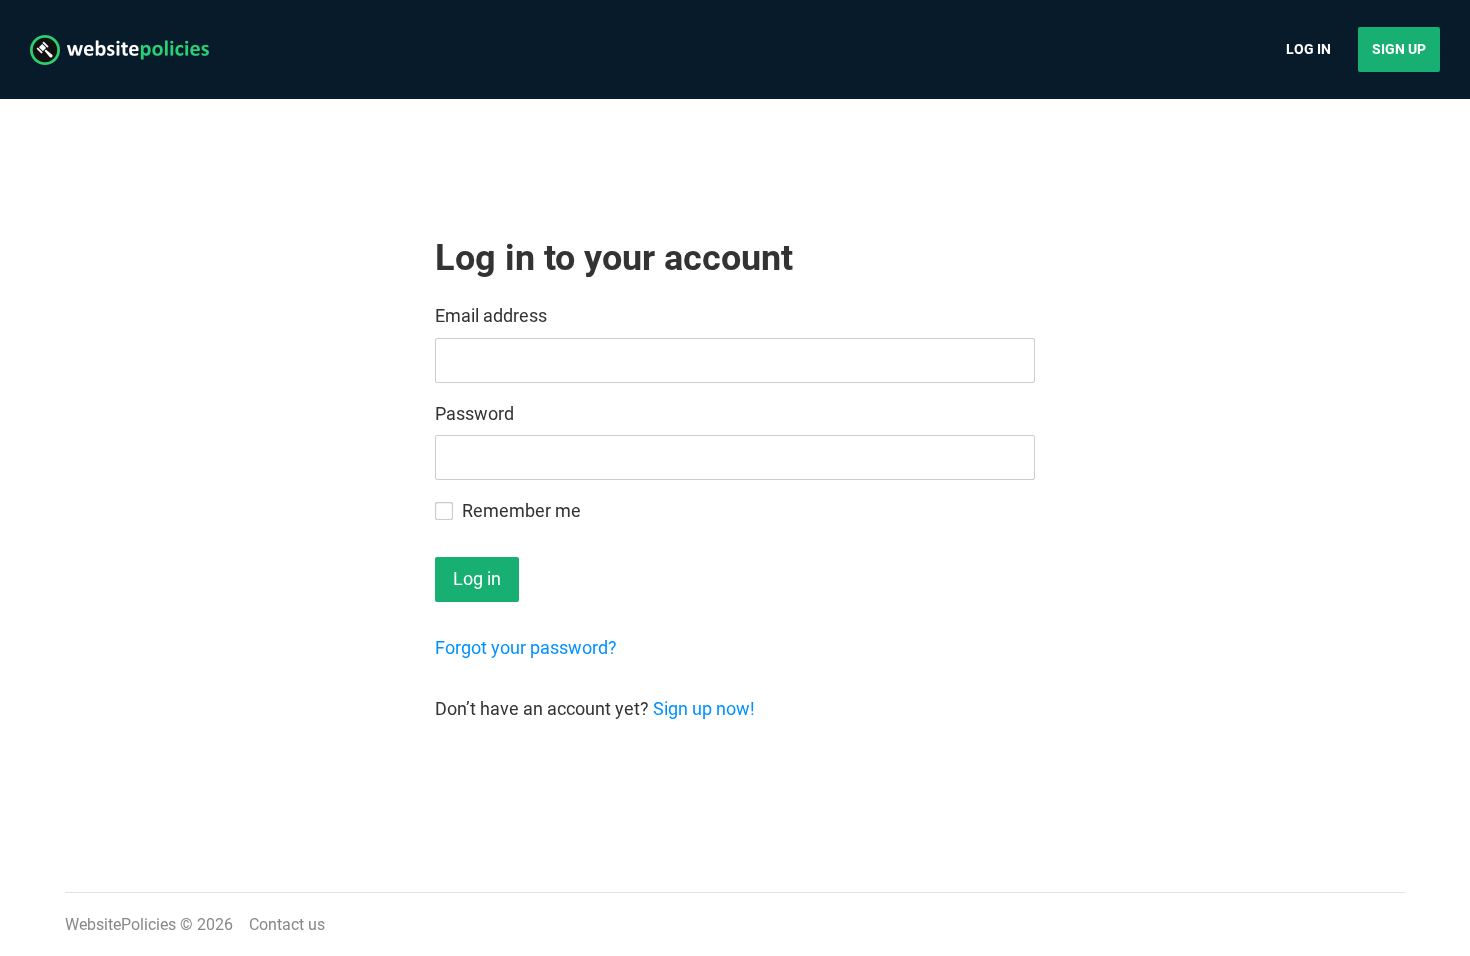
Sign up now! (704, 708)
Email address (491, 315)
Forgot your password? (526, 647)
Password (474, 413)
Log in (1308, 49)
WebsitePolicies (120, 924)
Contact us (287, 924)
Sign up (1399, 49)
